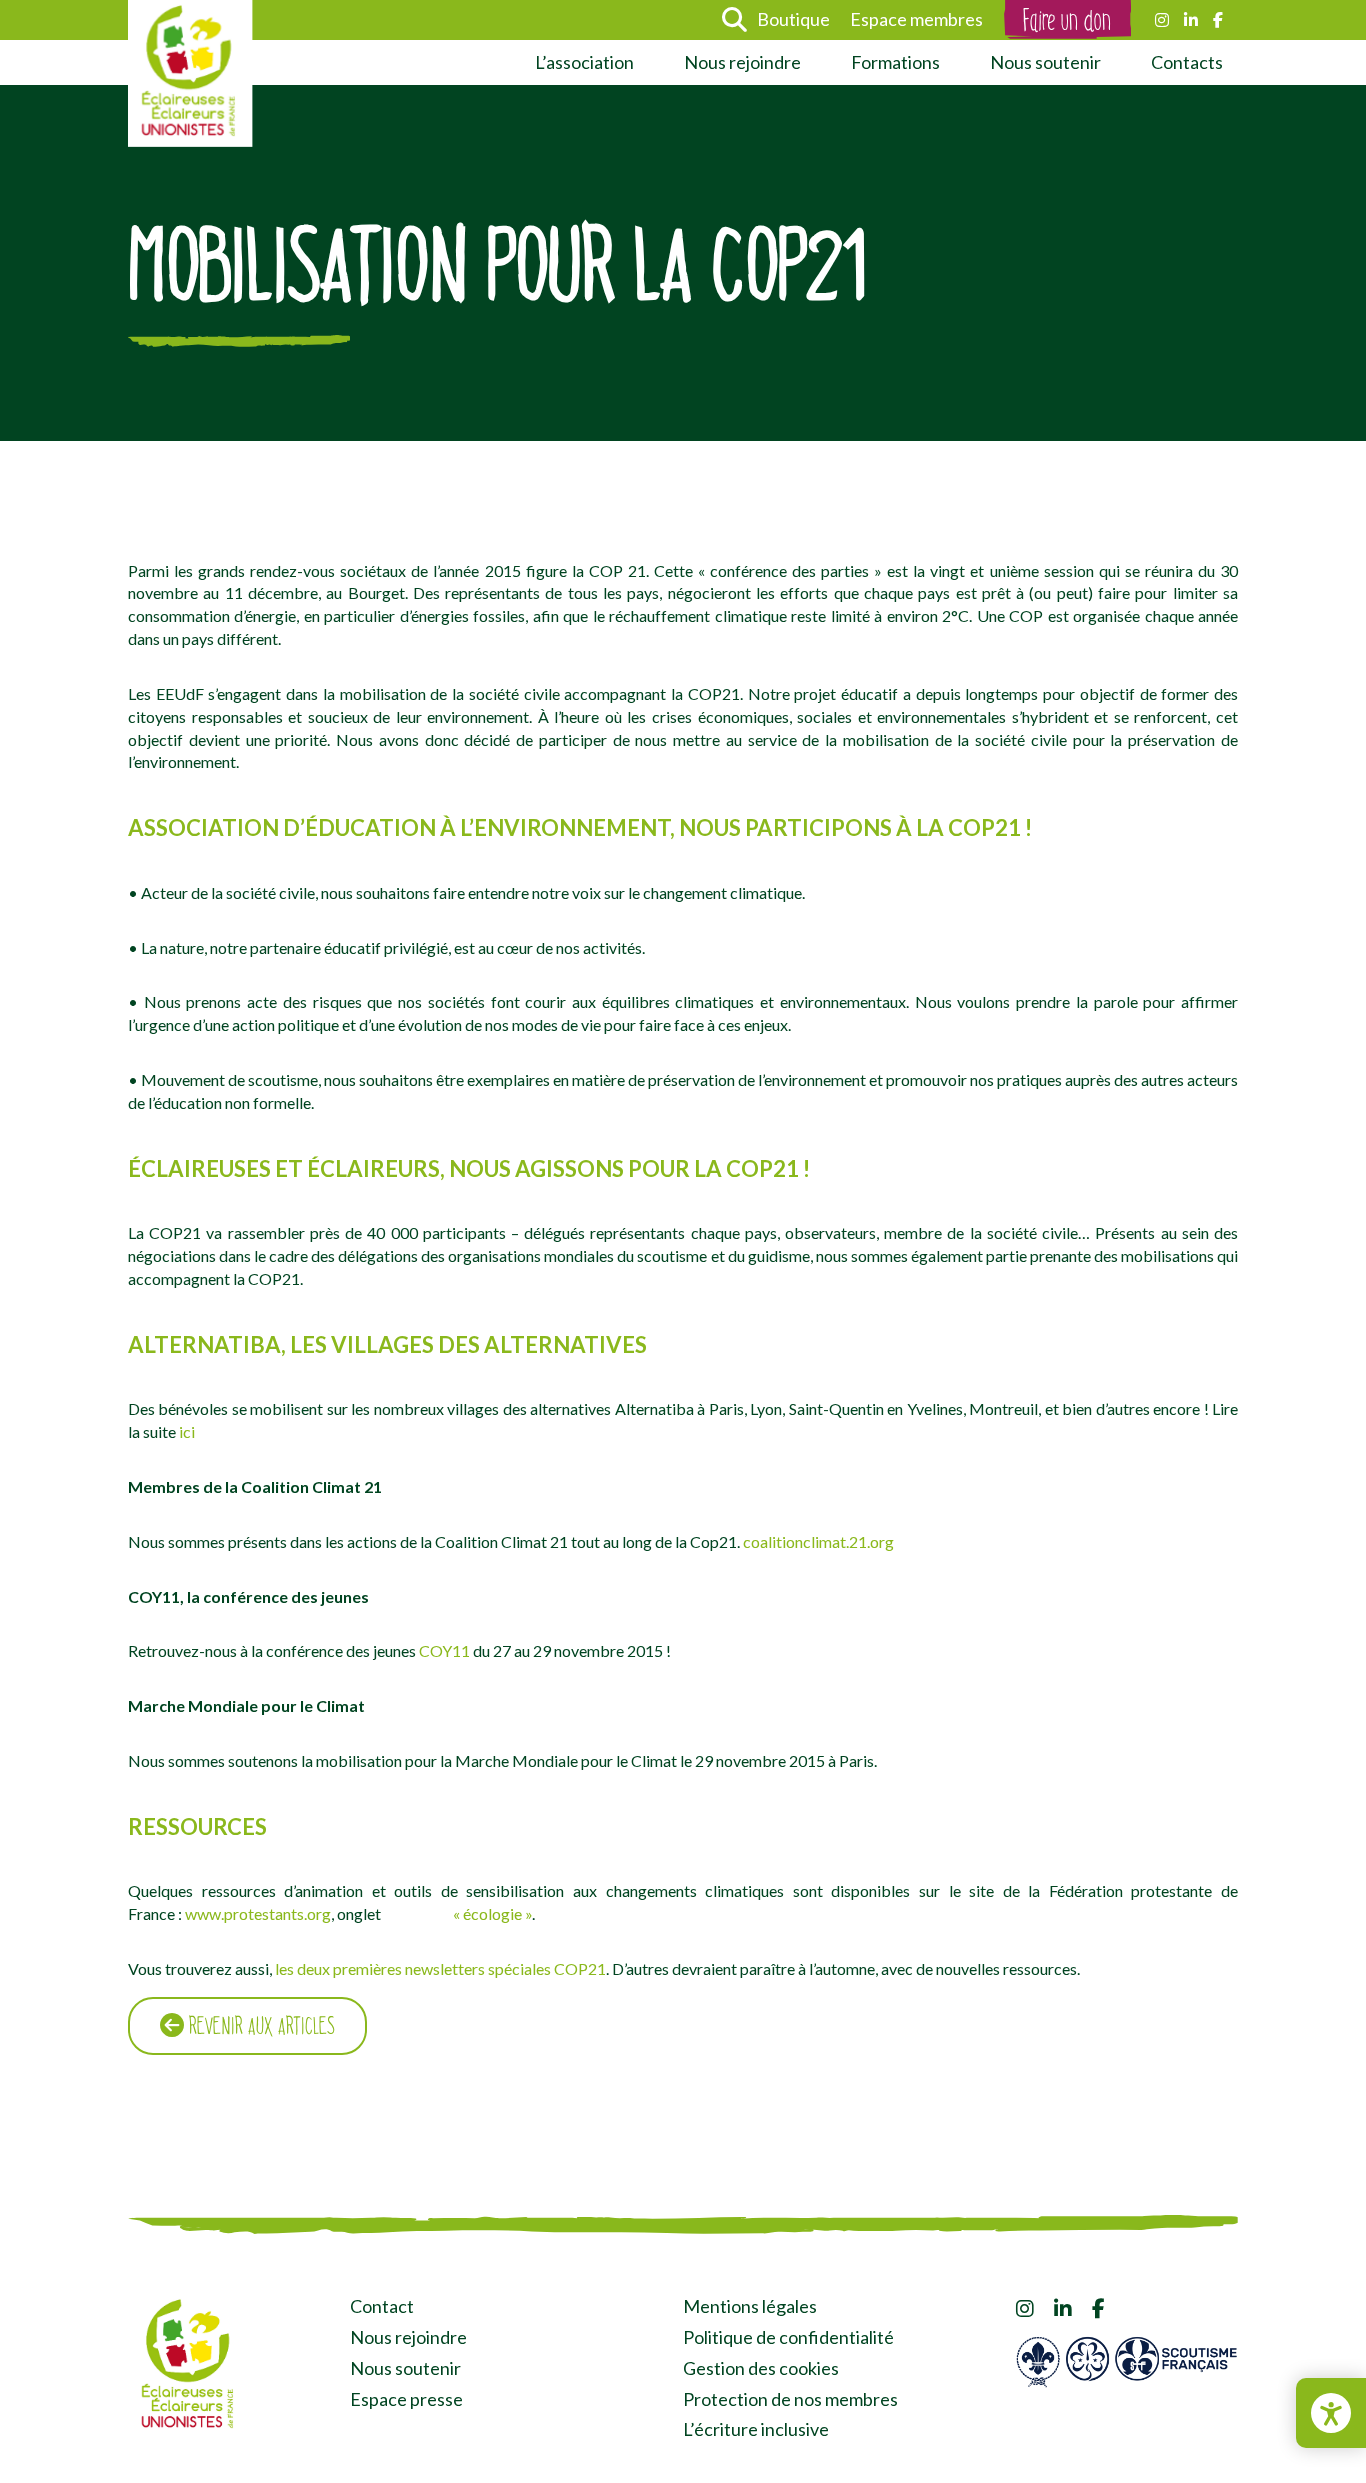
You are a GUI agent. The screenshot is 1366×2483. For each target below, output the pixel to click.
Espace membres (916, 19)
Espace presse (406, 2399)
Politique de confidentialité (788, 2337)
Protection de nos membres (790, 2399)
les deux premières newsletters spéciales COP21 (440, 1968)
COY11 (444, 1650)
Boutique (793, 19)
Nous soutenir (1045, 62)
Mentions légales (750, 2306)
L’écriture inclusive (756, 2429)
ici (187, 1431)
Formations (895, 62)
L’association (584, 62)
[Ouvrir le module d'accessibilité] (1331, 2413)
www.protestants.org (258, 1913)
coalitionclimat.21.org (818, 1541)
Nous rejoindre (742, 62)
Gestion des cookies (761, 2368)
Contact (382, 2306)
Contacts (1187, 62)
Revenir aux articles (259, 2026)
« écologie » (492, 1913)
